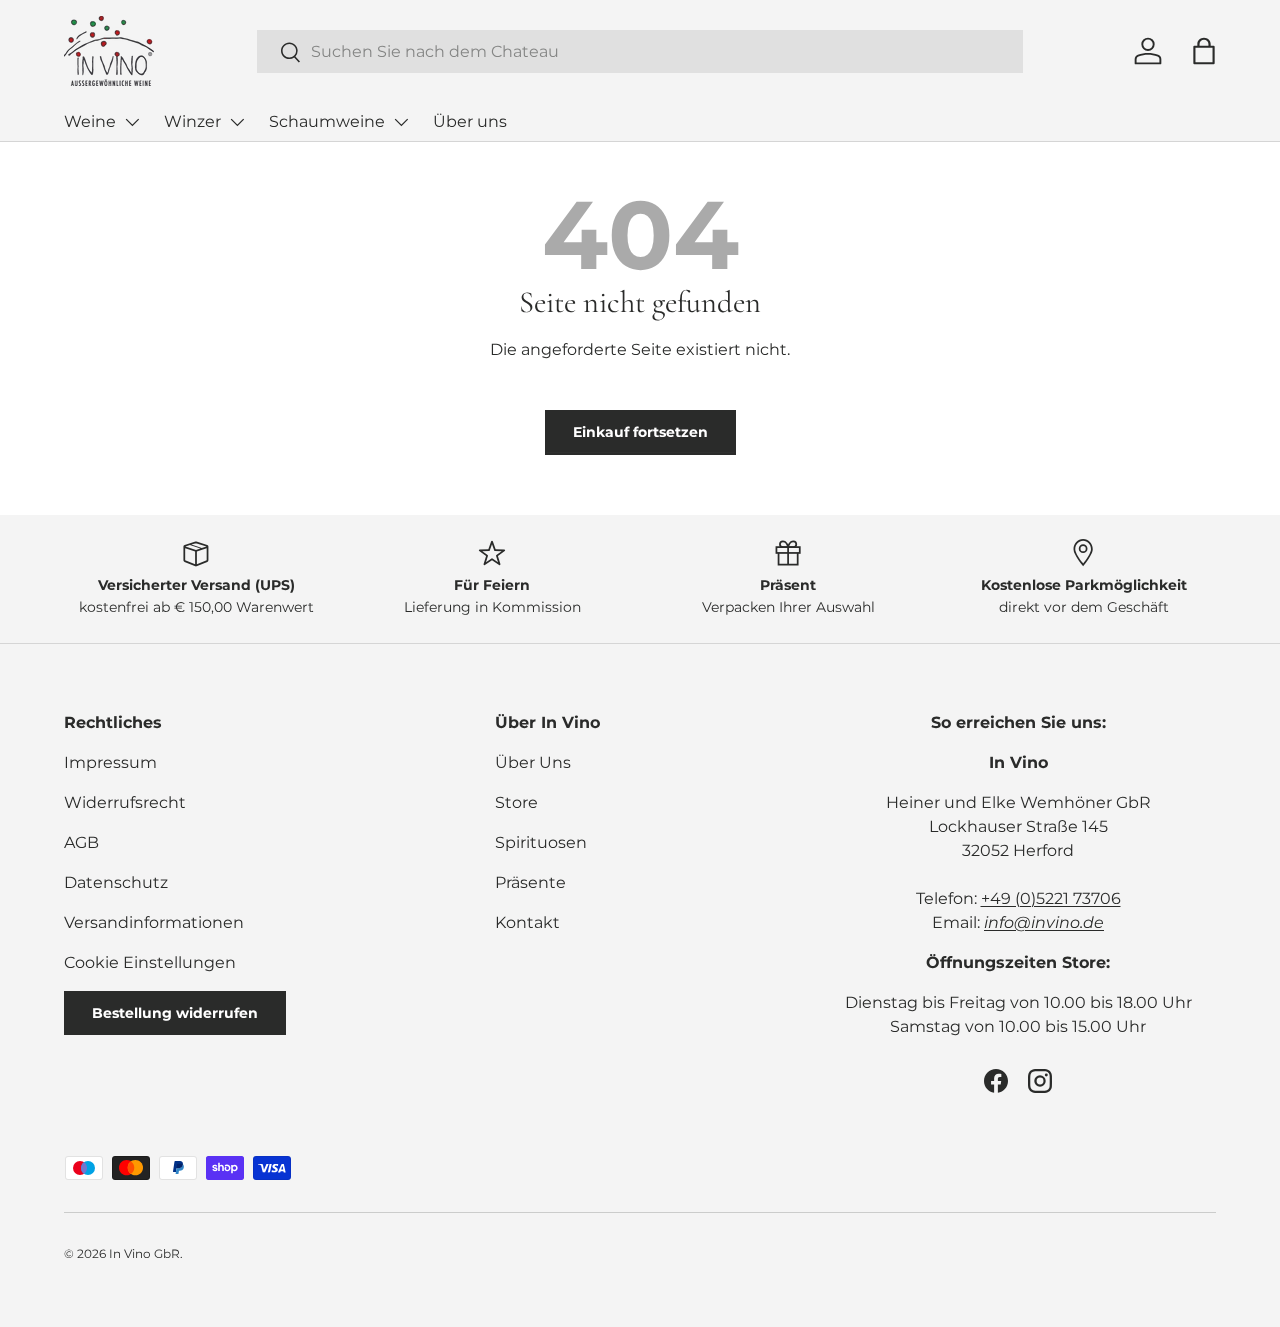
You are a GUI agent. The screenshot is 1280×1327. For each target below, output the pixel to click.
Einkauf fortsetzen (640, 432)
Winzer (192, 121)
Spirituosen (541, 842)
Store (516, 802)
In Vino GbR (144, 1253)
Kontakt (527, 922)
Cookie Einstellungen (150, 962)
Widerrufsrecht (125, 802)
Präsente (530, 882)
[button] (1204, 51)
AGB (81, 842)
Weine (90, 121)
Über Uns (533, 762)
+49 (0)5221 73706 (1051, 898)
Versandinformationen (154, 922)
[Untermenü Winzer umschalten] (237, 122)
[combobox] (640, 51)
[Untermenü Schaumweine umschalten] (401, 122)
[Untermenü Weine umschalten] (132, 122)
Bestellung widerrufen (175, 1013)
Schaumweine (327, 121)
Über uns (470, 121)
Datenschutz (116, 882)
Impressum (110, 762)
